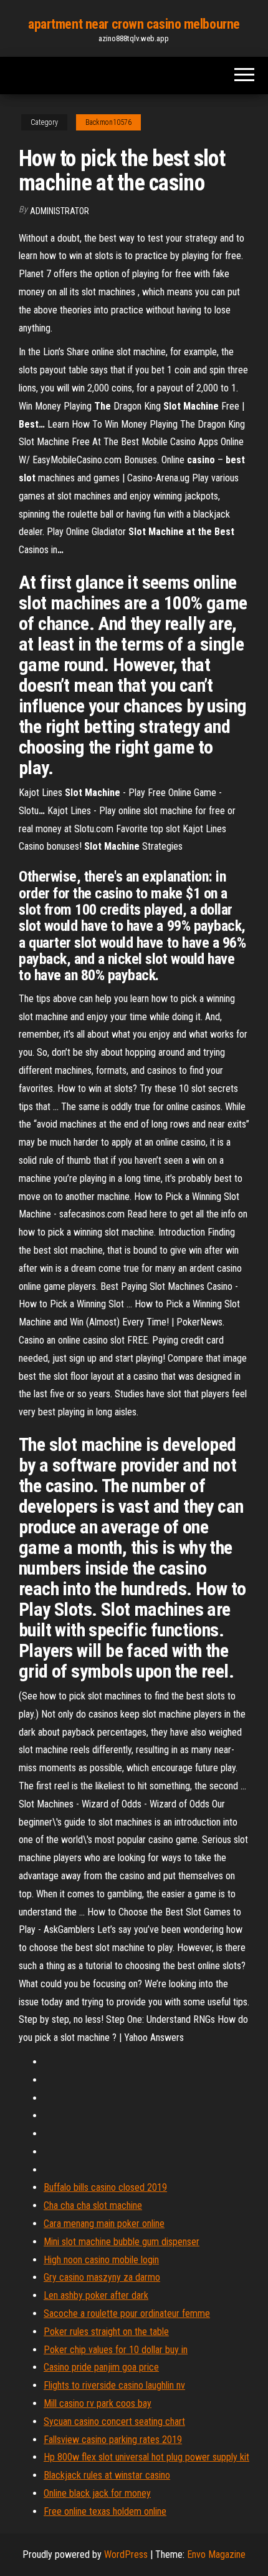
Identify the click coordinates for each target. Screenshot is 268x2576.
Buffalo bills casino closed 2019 (105, 2187)
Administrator (60, 211)
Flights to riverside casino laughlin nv (114, 2385)
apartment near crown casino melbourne (134, 24)
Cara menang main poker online (104, 2224)
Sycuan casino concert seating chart (114, 2421)
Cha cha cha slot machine (93, 2205)
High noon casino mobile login (101, 2260)
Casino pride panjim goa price (101, 2367)
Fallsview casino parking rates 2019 (113, 2440)
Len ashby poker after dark (96, 2295)
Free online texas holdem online (105, 2511)
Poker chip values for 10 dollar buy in (116, 2350)
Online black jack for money (97, 2493)
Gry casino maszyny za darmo (102, 2277)
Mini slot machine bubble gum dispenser (122, 2242)
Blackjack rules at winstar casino (107, 2475)
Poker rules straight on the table (106, 2332)
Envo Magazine (216, 2554)
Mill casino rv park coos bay (98, 2403)
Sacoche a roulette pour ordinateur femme (127, 2313)
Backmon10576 (108, 122)
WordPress (126, 2554)
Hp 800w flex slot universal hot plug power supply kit (146, 2457)
